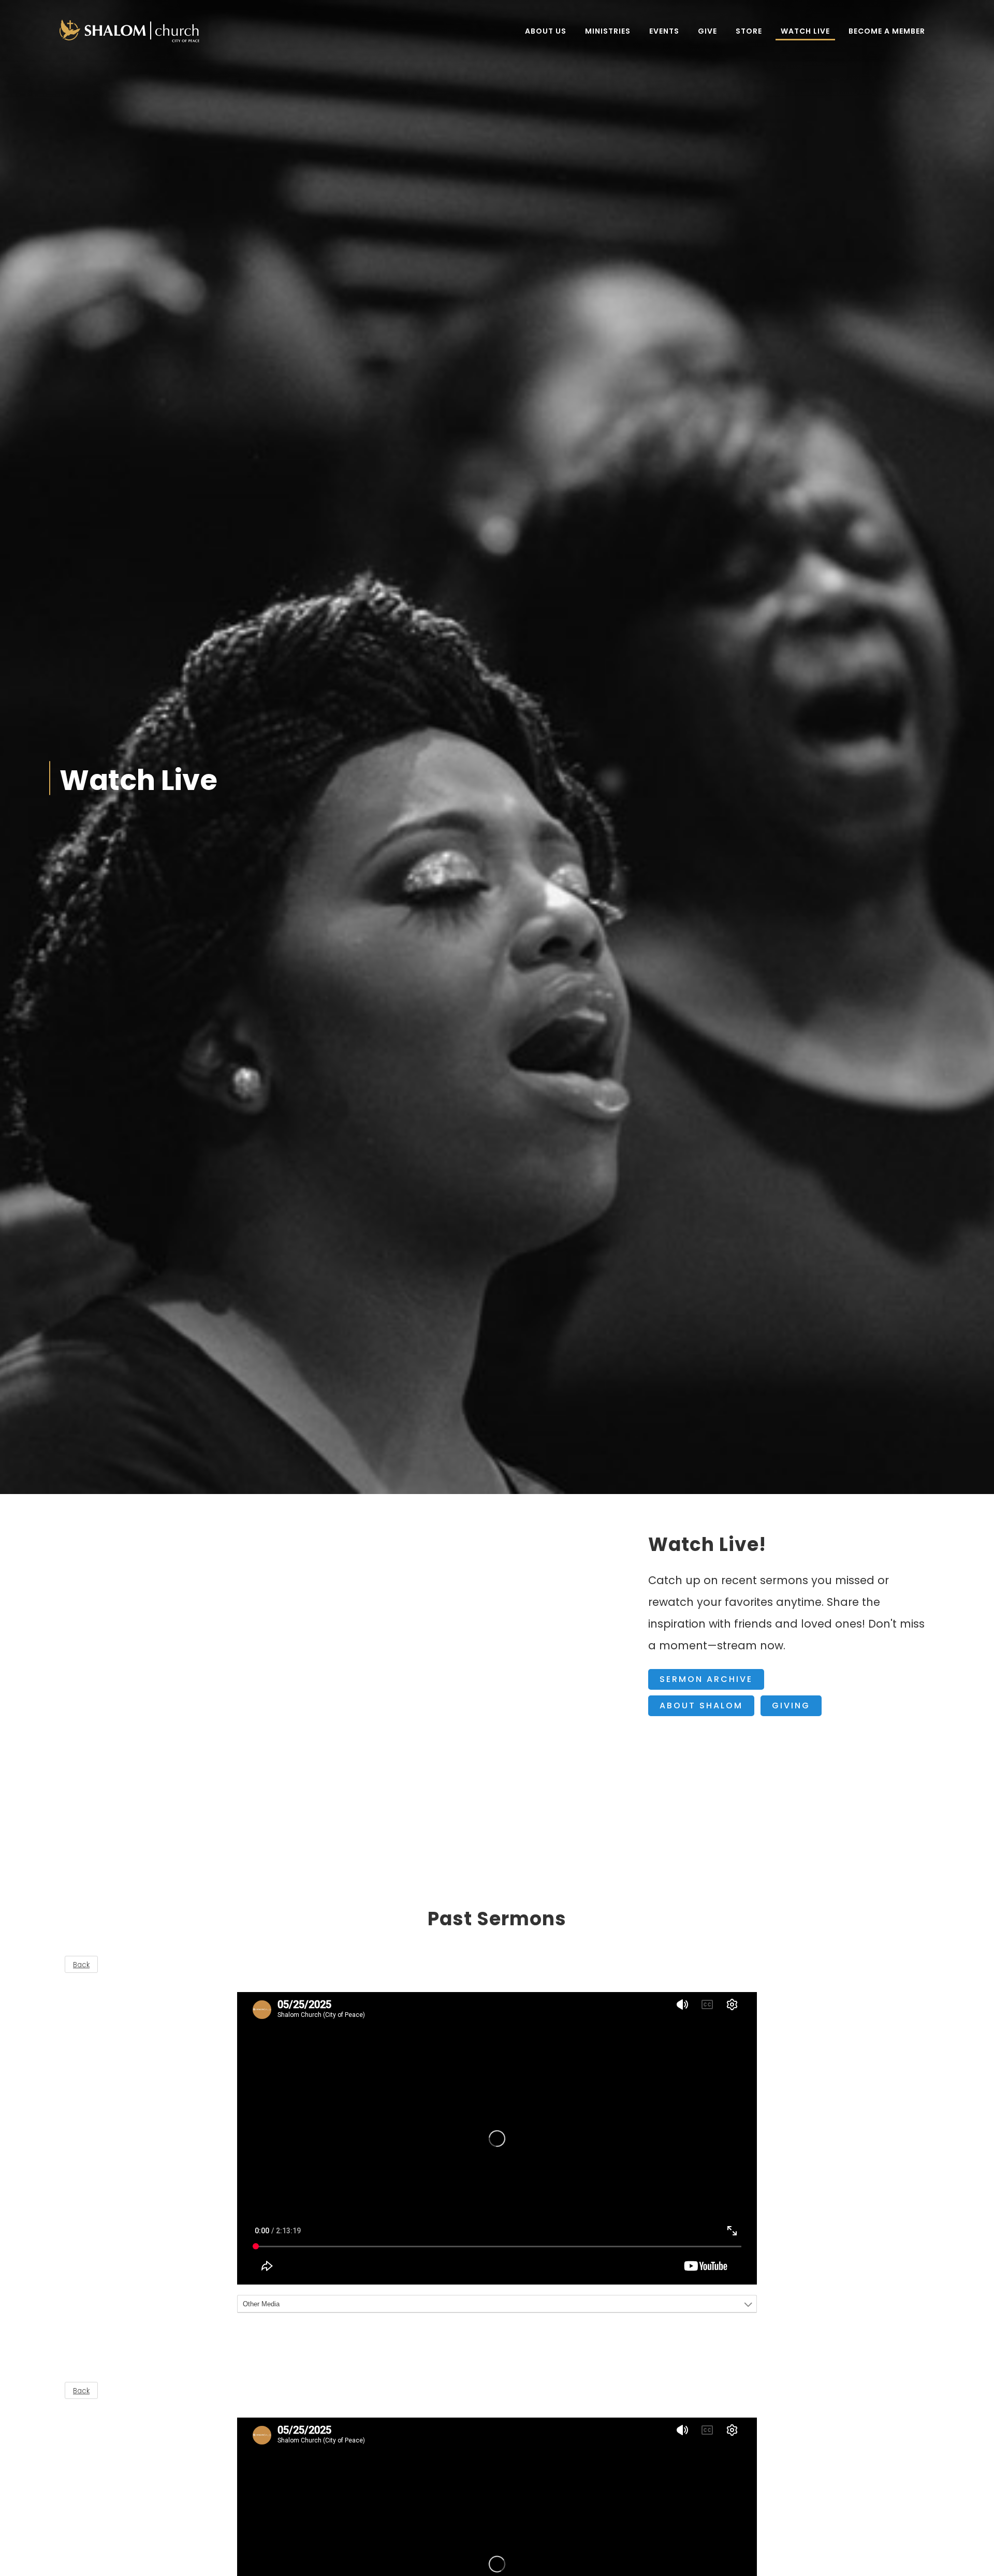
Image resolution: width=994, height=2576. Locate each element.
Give (707, 31)
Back (81, 1965)
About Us (546, 31)
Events (664, 31)
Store (749, 31)
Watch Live (805, 31)
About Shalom (701, 1706)
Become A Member (887, 31)
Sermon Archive (706, 1679)
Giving (791, 1706)
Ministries (608, 31)
